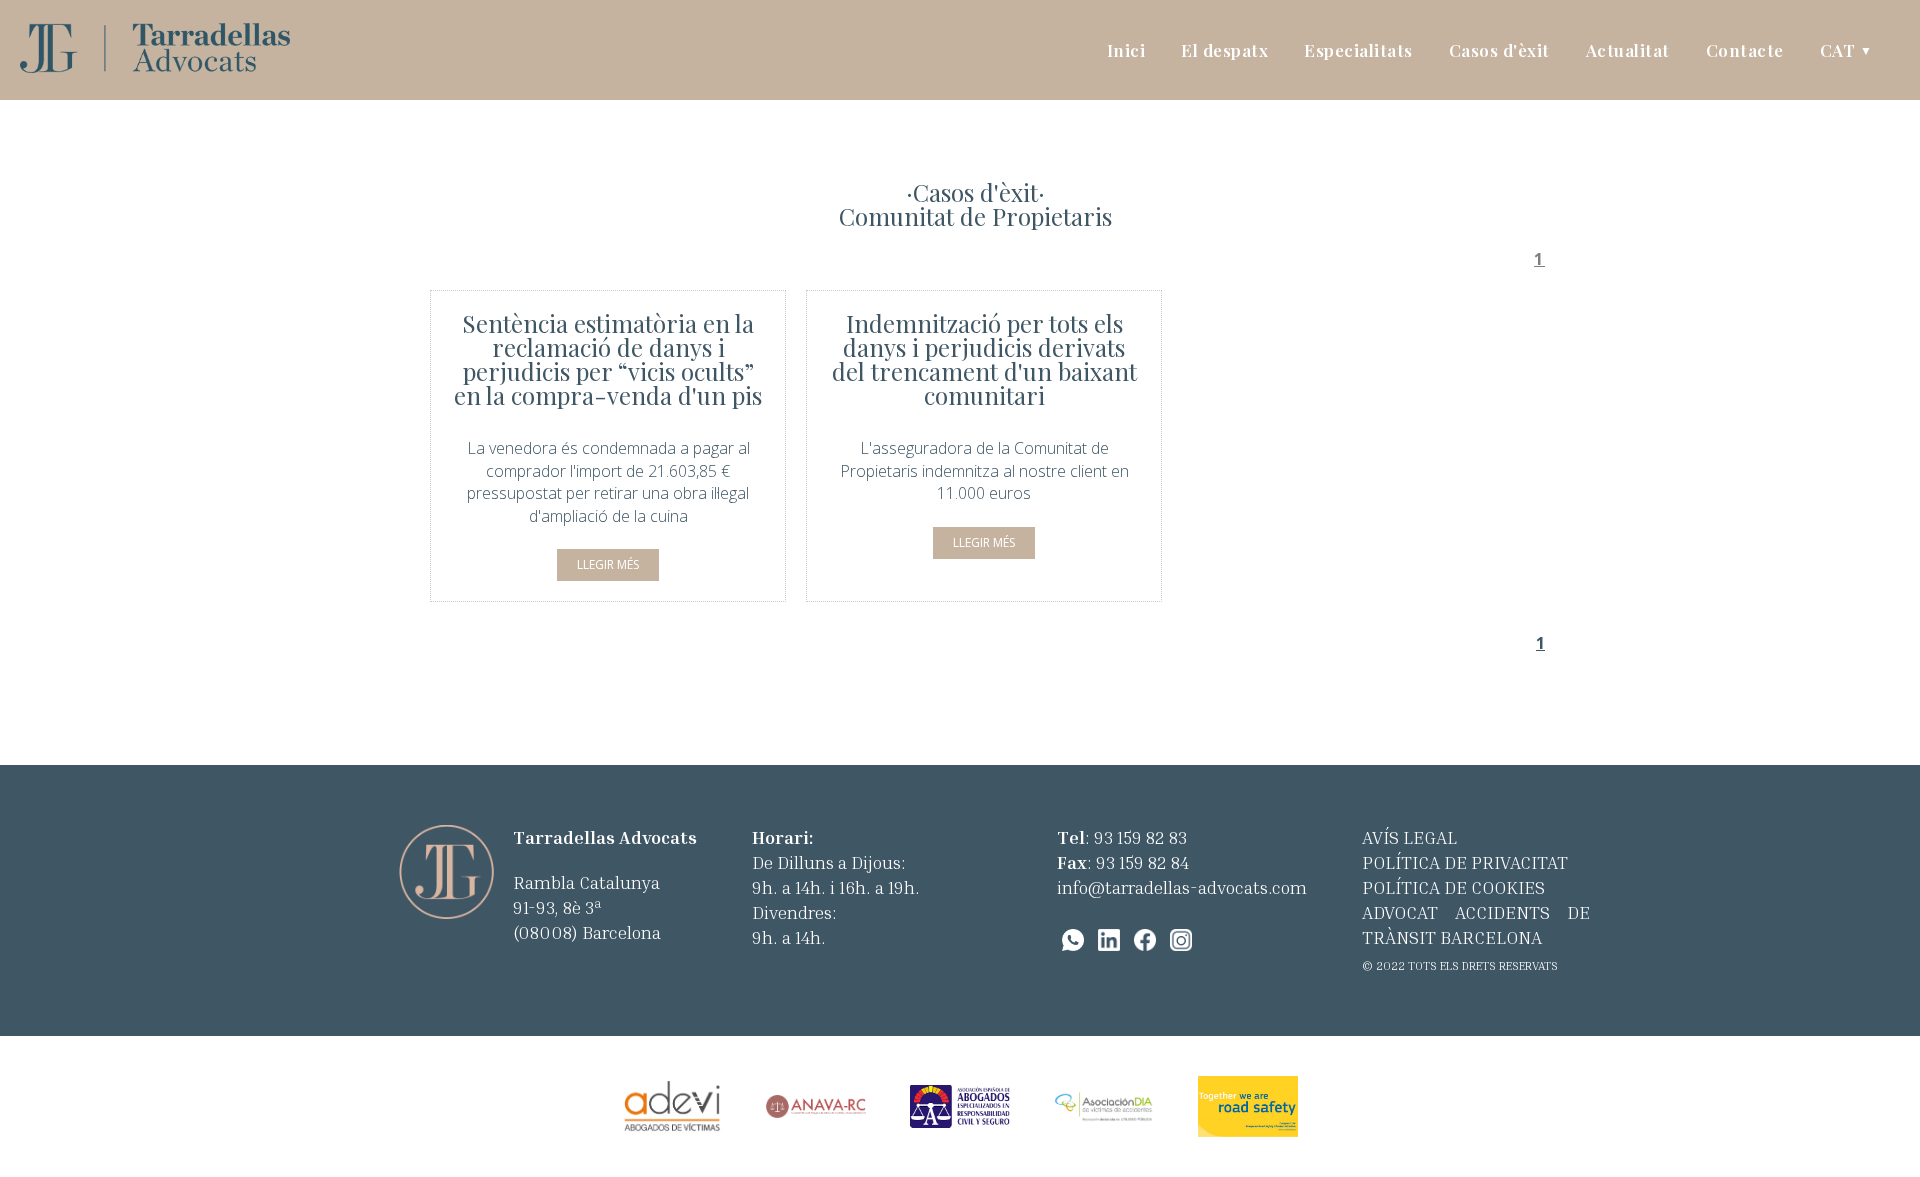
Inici (1126, 50)
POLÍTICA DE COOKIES (1453, 887)
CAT (1846, 50)
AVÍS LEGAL (1409, 837)
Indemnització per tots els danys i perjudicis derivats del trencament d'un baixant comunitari (984, 359)
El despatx (1224, 50)
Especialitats (1358, 50)
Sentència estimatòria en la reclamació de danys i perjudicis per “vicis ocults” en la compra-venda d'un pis (608, 359)
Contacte (1745, 50)
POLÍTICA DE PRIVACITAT (1465, 862)
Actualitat (1628, 50)
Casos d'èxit (1499, 50)
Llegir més (608, 564)
